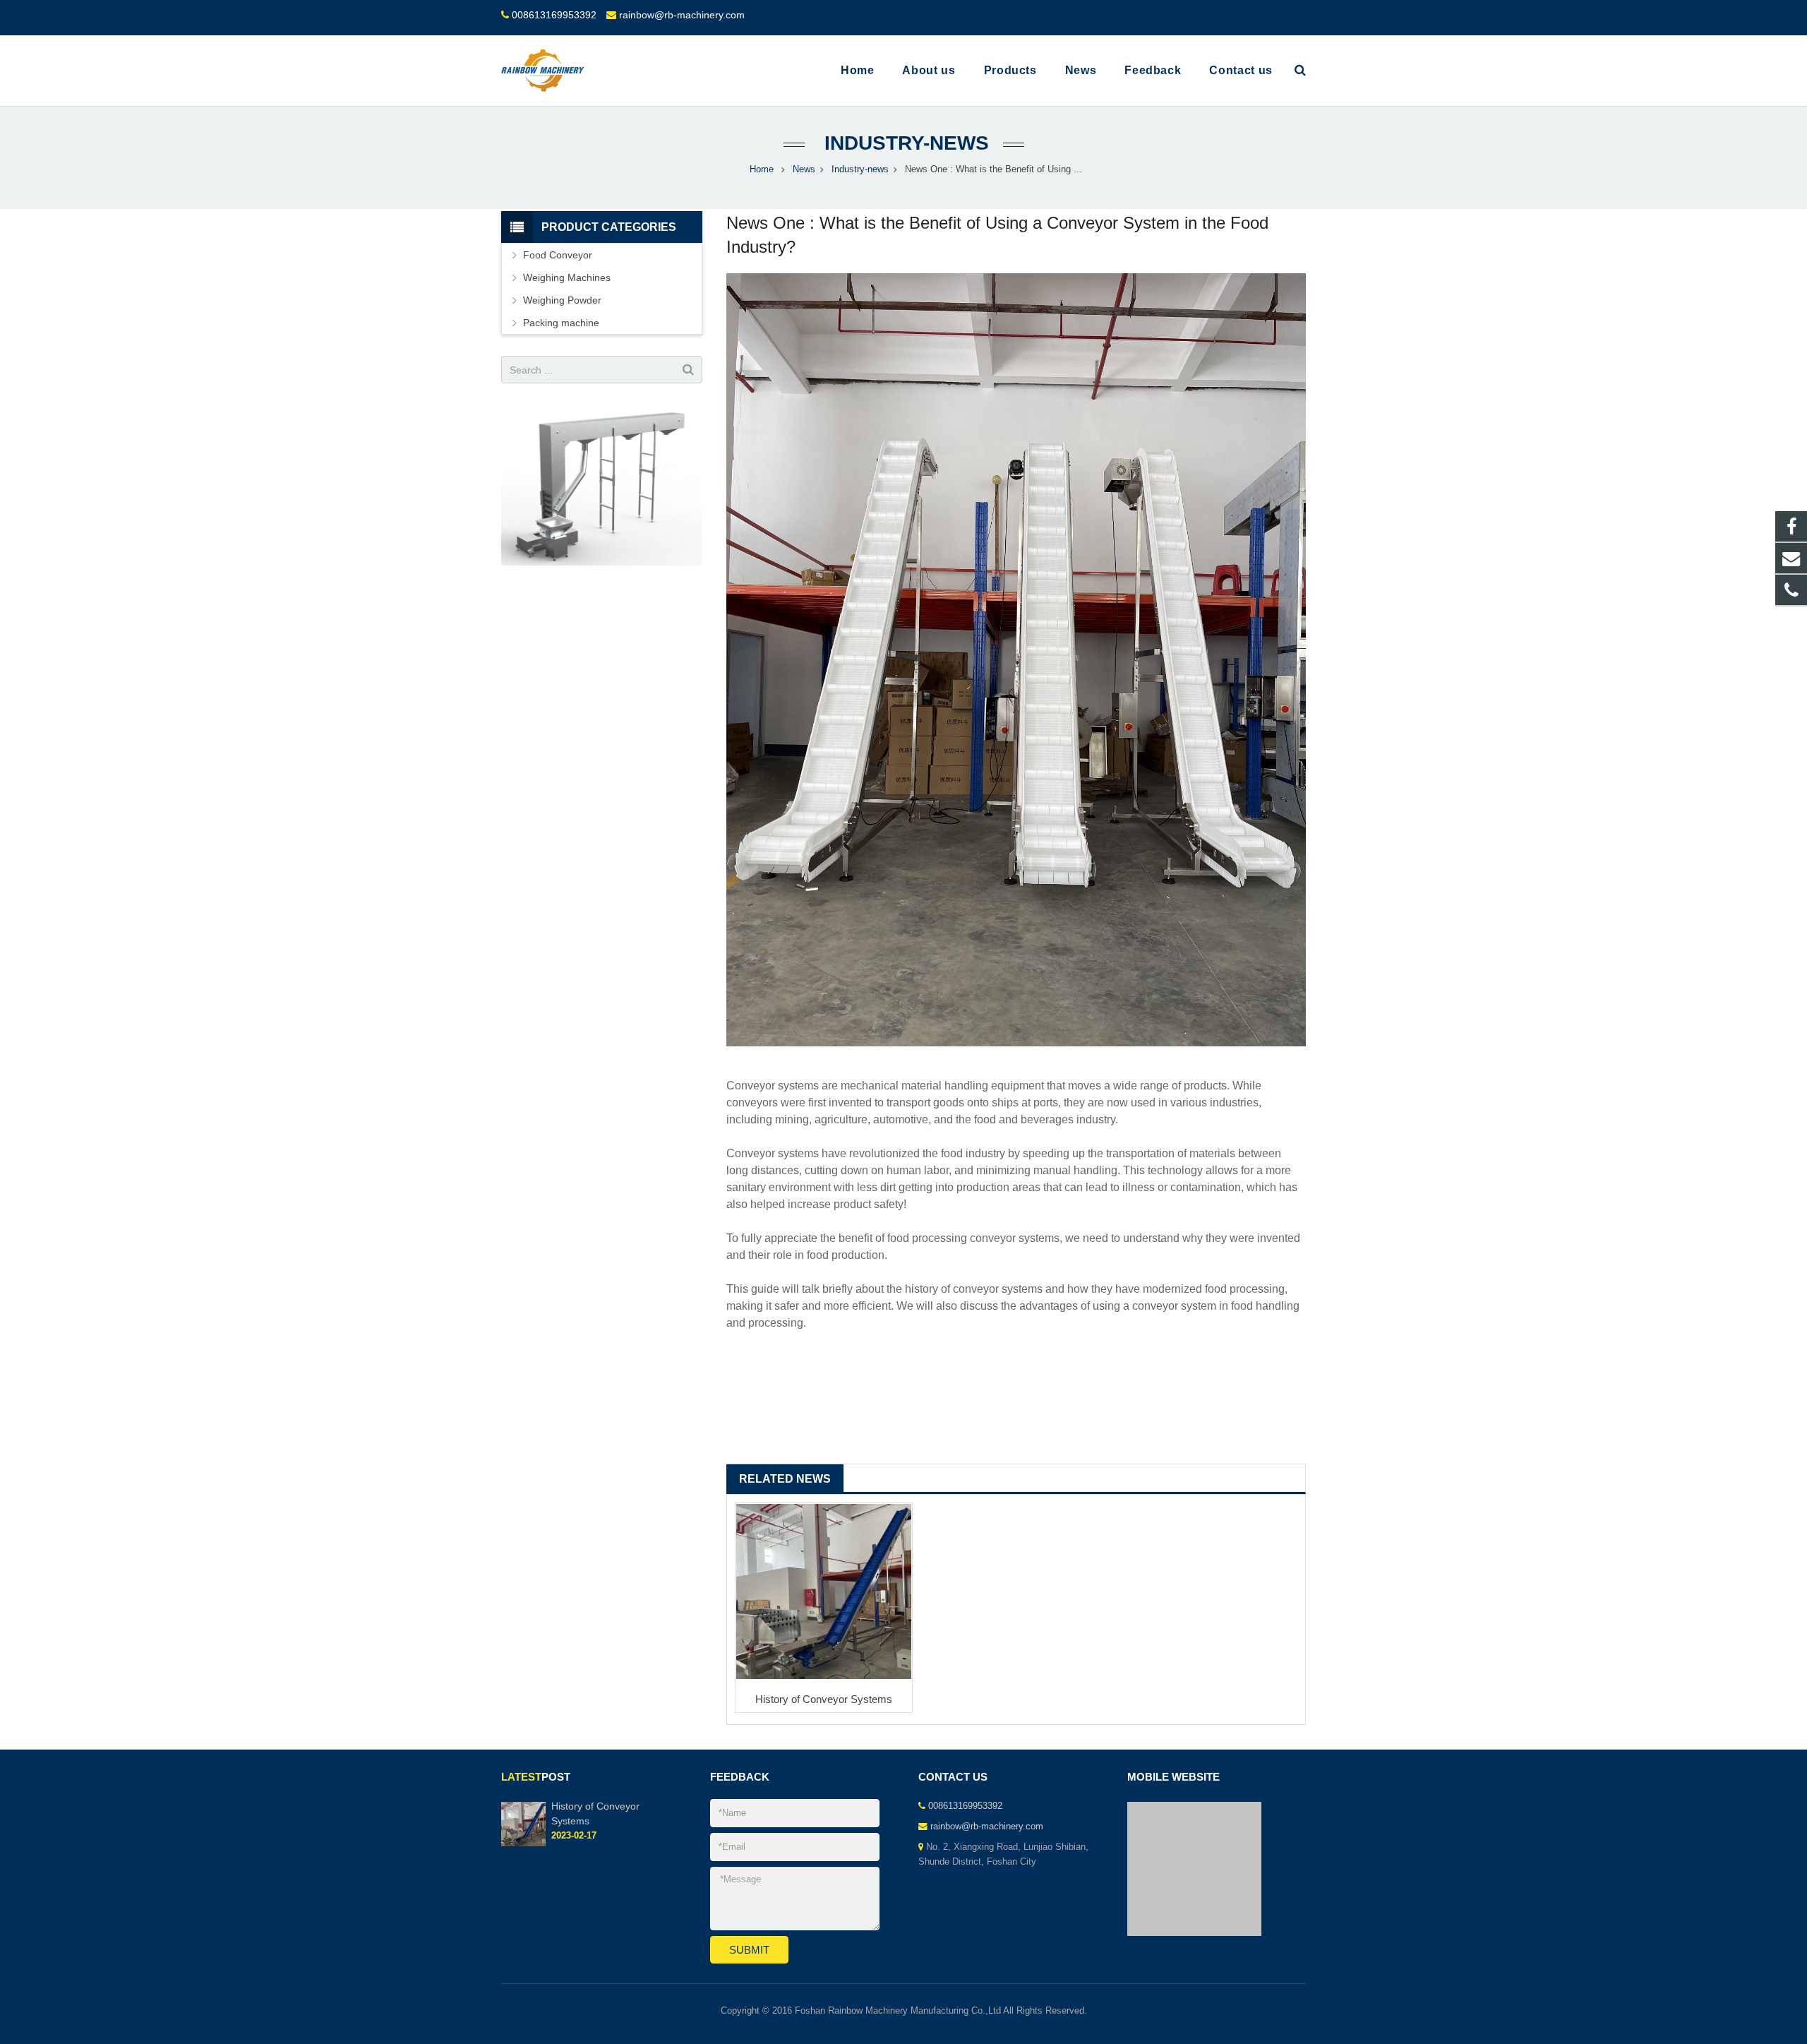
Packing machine (561, 323)
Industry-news (904, 143)
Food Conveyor (558, 255)
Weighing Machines (567, 277)
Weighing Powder (562, 300)
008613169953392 (554, 15)
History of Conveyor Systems (824, 1699)
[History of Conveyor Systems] (824, 1591)
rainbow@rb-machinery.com (682, 15)
